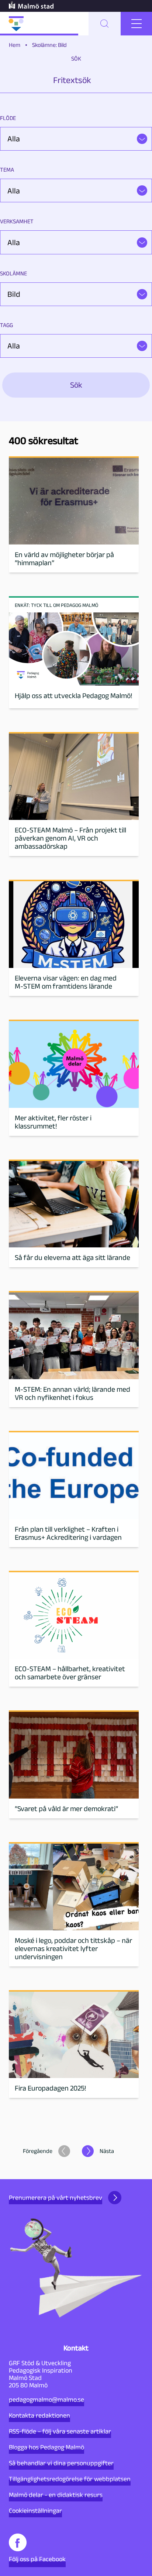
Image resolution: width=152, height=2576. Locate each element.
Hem (15, 45)
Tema (7, 170)
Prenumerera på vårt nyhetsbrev (56, 2198)
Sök (76, 59)
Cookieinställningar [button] (35, 2511)
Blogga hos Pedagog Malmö (46, 2447)
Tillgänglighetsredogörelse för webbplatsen (70, 2479)
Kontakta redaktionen (39, 2415)
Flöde (8, 118)
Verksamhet (17, 221)
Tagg (6, 325)
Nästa (107, 2151)
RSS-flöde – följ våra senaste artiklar (60, 2431)
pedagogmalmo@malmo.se (46, 2400)
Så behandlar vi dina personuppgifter (61, 2463)
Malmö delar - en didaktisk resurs (56, 2495)
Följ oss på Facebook (37, 2559)
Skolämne (13, 273)
